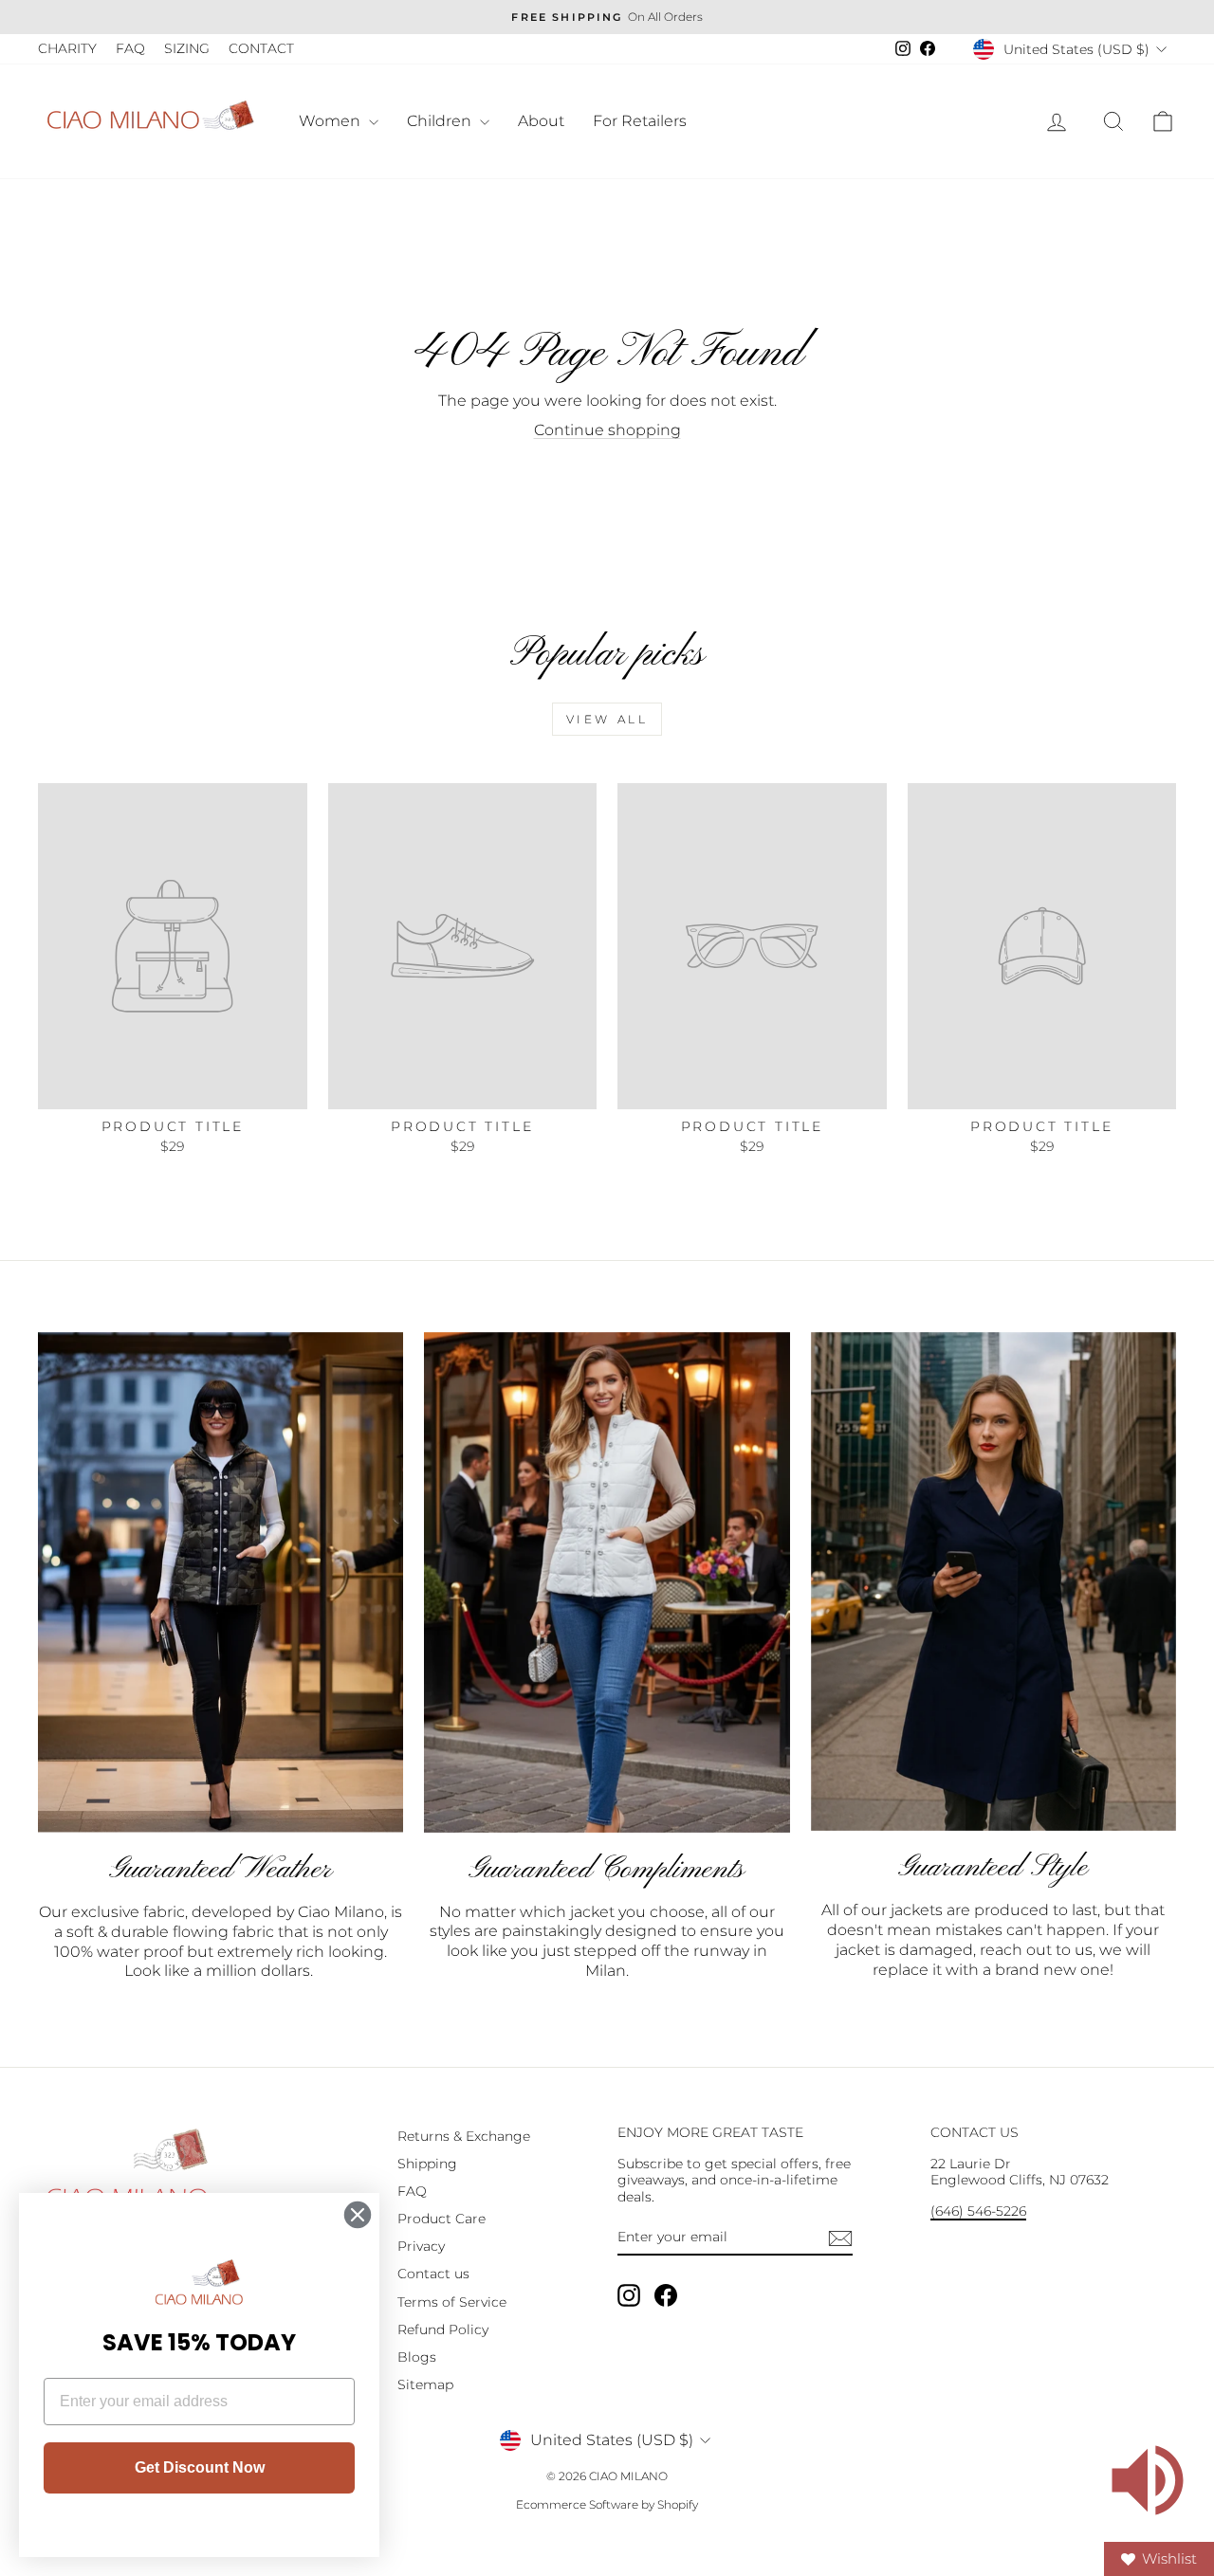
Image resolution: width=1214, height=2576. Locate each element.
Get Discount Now (200, 2467)
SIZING (187, 48)
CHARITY (67, 48)
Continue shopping (607, 430)
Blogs (417, 2357)
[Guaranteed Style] (993, 1582)
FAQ (130, 48)
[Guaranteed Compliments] (607, 1582)
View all (607, 719)
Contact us (433, 2274)
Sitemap (425, 2384)
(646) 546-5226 (978, 2211)
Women (331, 121)
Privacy (421, 2246)
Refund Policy (443, 2329)
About (541, 121)
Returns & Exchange (464, 2136)
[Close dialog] (358, 2215)
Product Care (441, 2219)
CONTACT (261, 48)
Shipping (427, 2164)
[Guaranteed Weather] (221, 1582)
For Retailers (640, 121)
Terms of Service (452, 2302)
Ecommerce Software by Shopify (607, 2504)
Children (441, 121)
